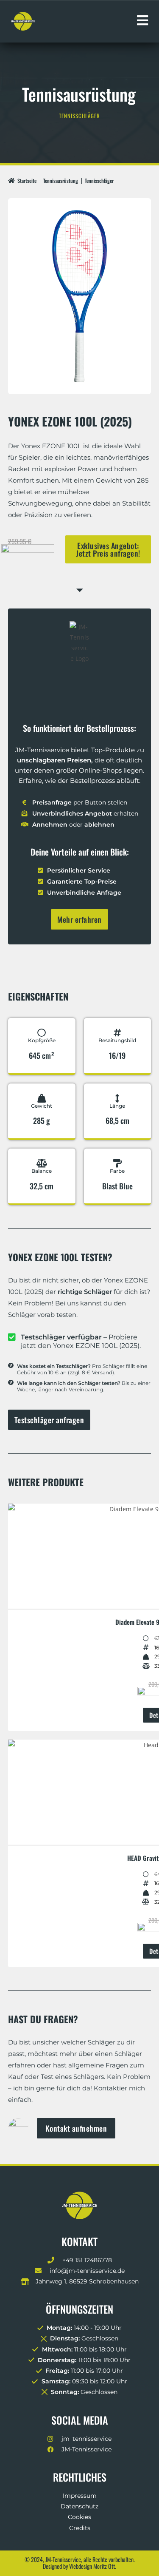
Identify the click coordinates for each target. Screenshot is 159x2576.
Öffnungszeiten (79, 2309)
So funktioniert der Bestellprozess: (79, 728)
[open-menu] (142, 21)
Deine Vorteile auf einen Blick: (80, 852)
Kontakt (79, 2241)
